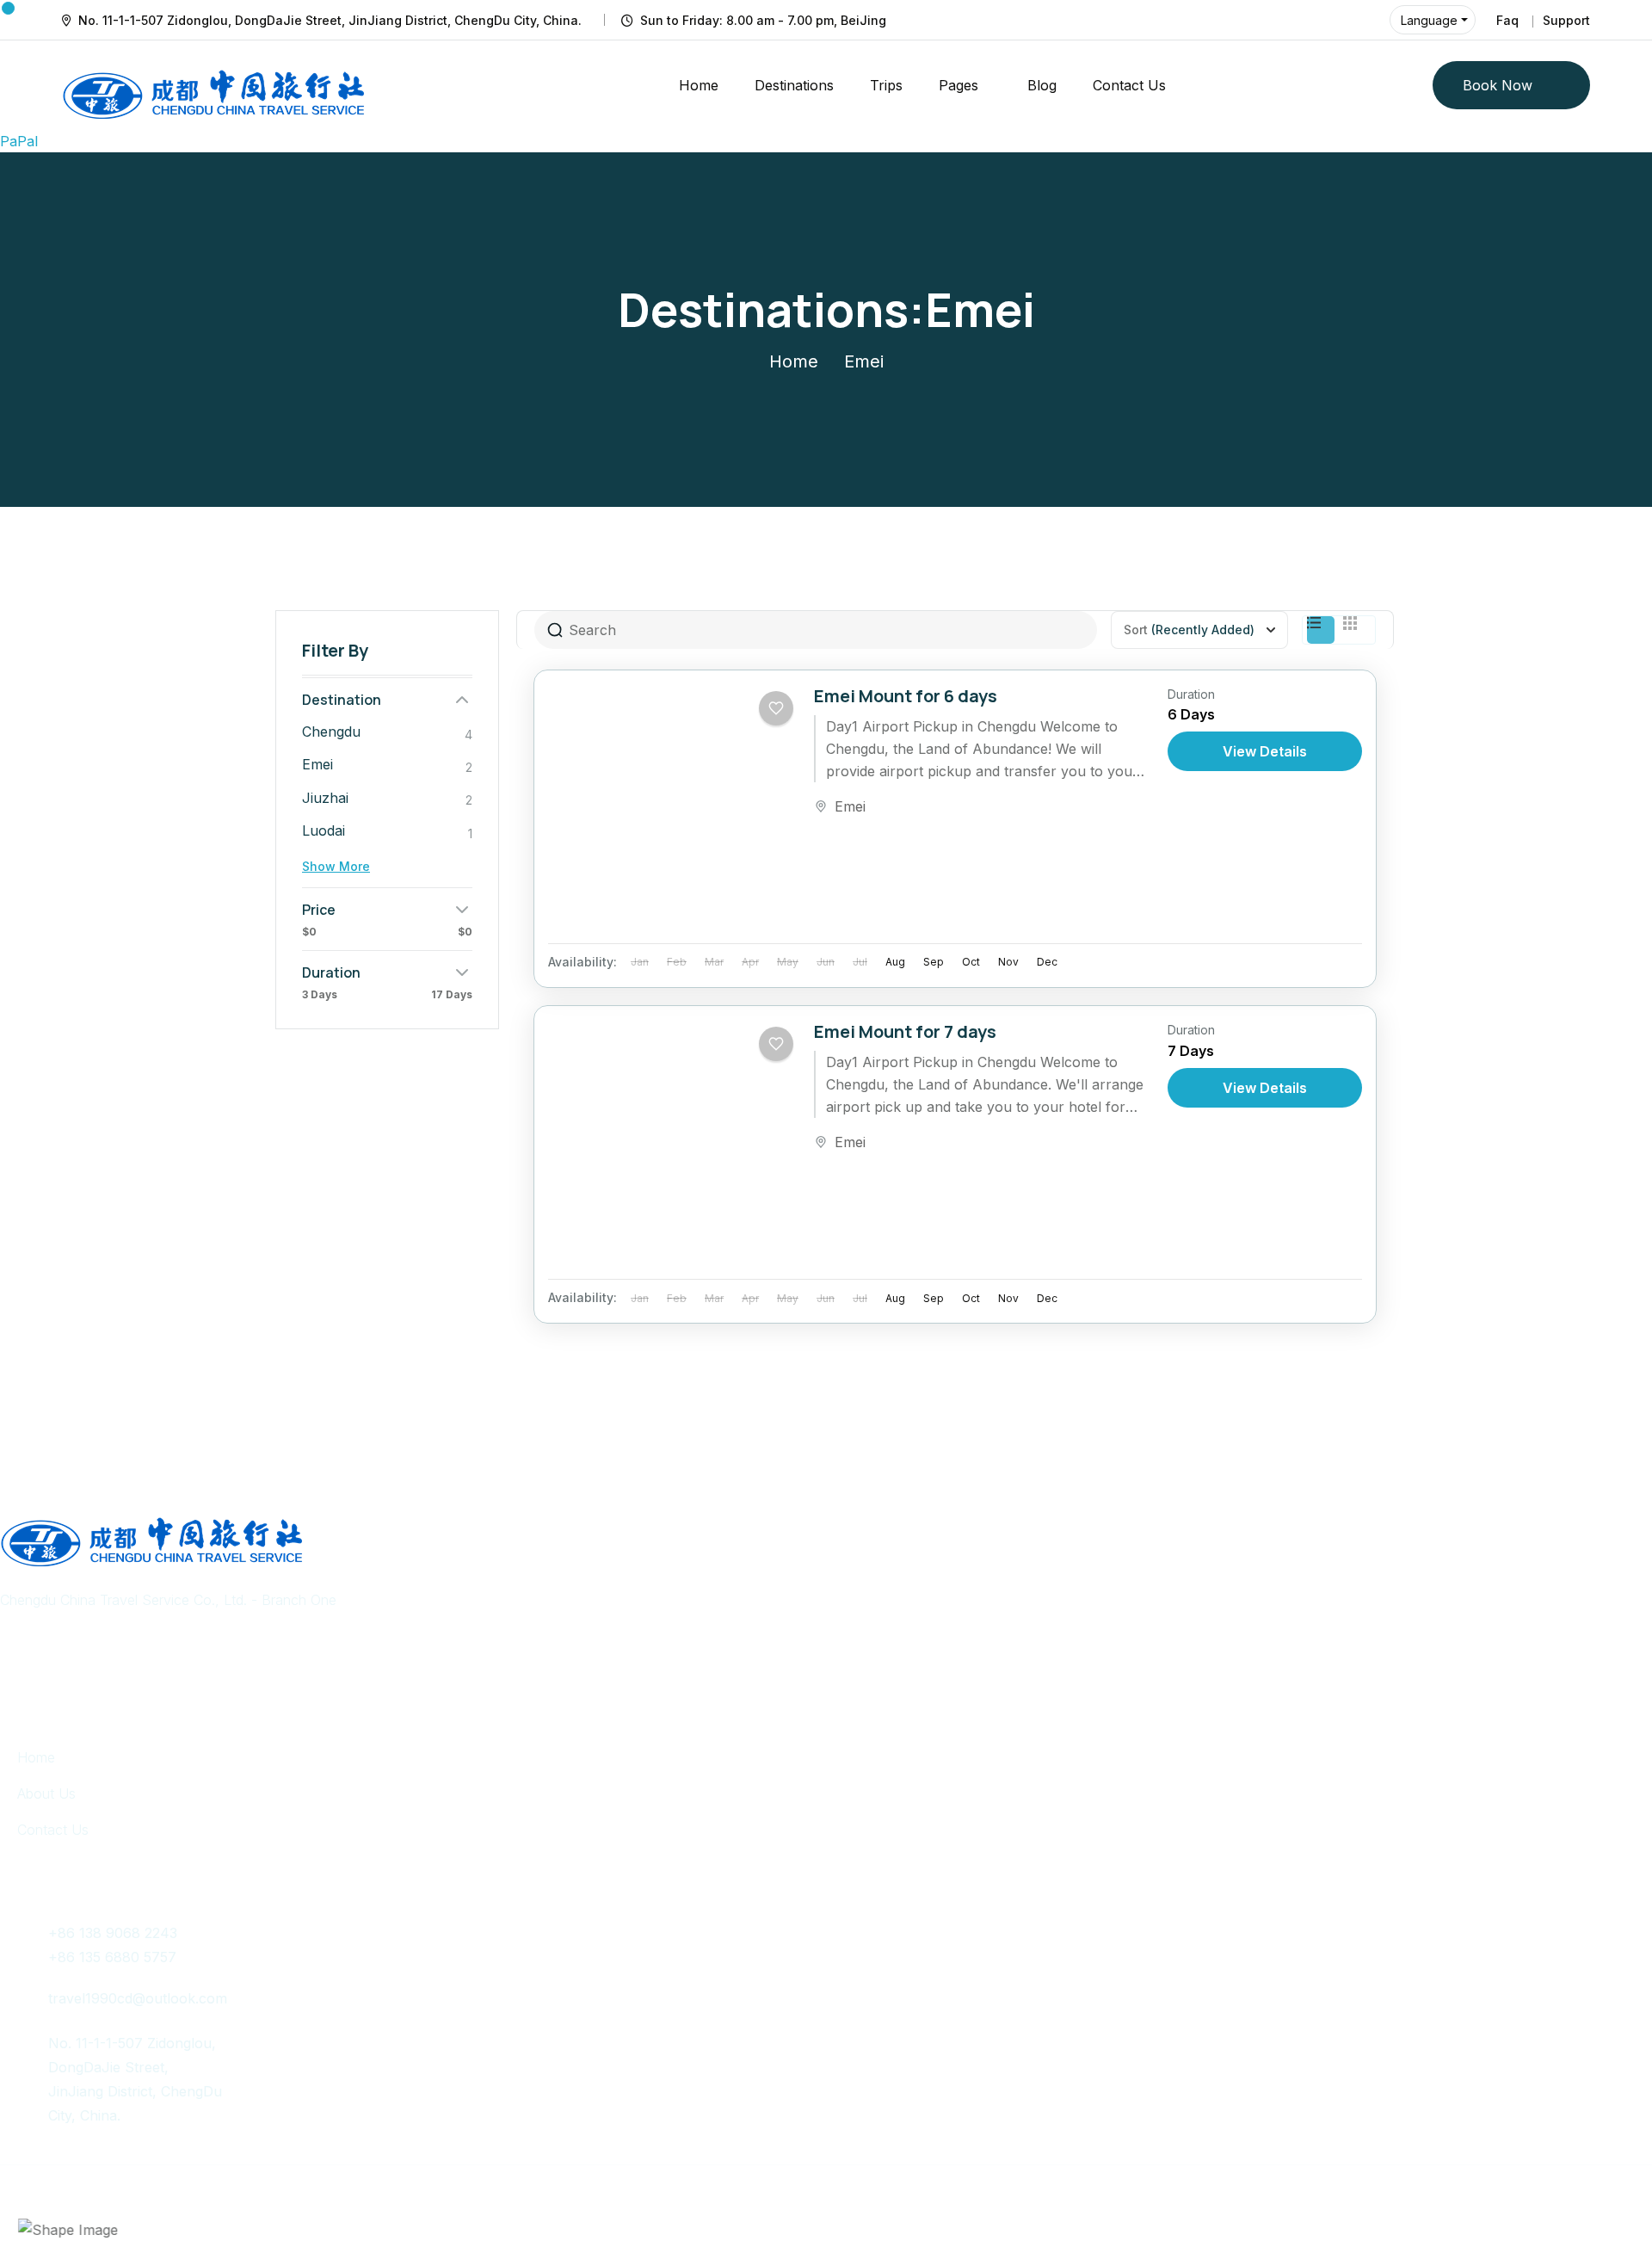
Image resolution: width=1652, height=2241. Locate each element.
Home (699, 85)
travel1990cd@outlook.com (138, 1998)
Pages (959, 85)
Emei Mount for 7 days (905, 1031)
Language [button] (1429, 20)
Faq (1507, 20)
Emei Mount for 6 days (906, 696)
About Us (46, 1793)
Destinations (794, 85)
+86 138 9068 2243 (113, 1933)
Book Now (1498, 85)
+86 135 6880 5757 (112, 1957)
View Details (1265, 751)
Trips (886, 85)
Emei (850, 806)
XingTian (502, 2191)
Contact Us (1129, 85)
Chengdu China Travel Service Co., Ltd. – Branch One (243, 2191)
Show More (336, 866)
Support (1566, 20)
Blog (1042, 85)
